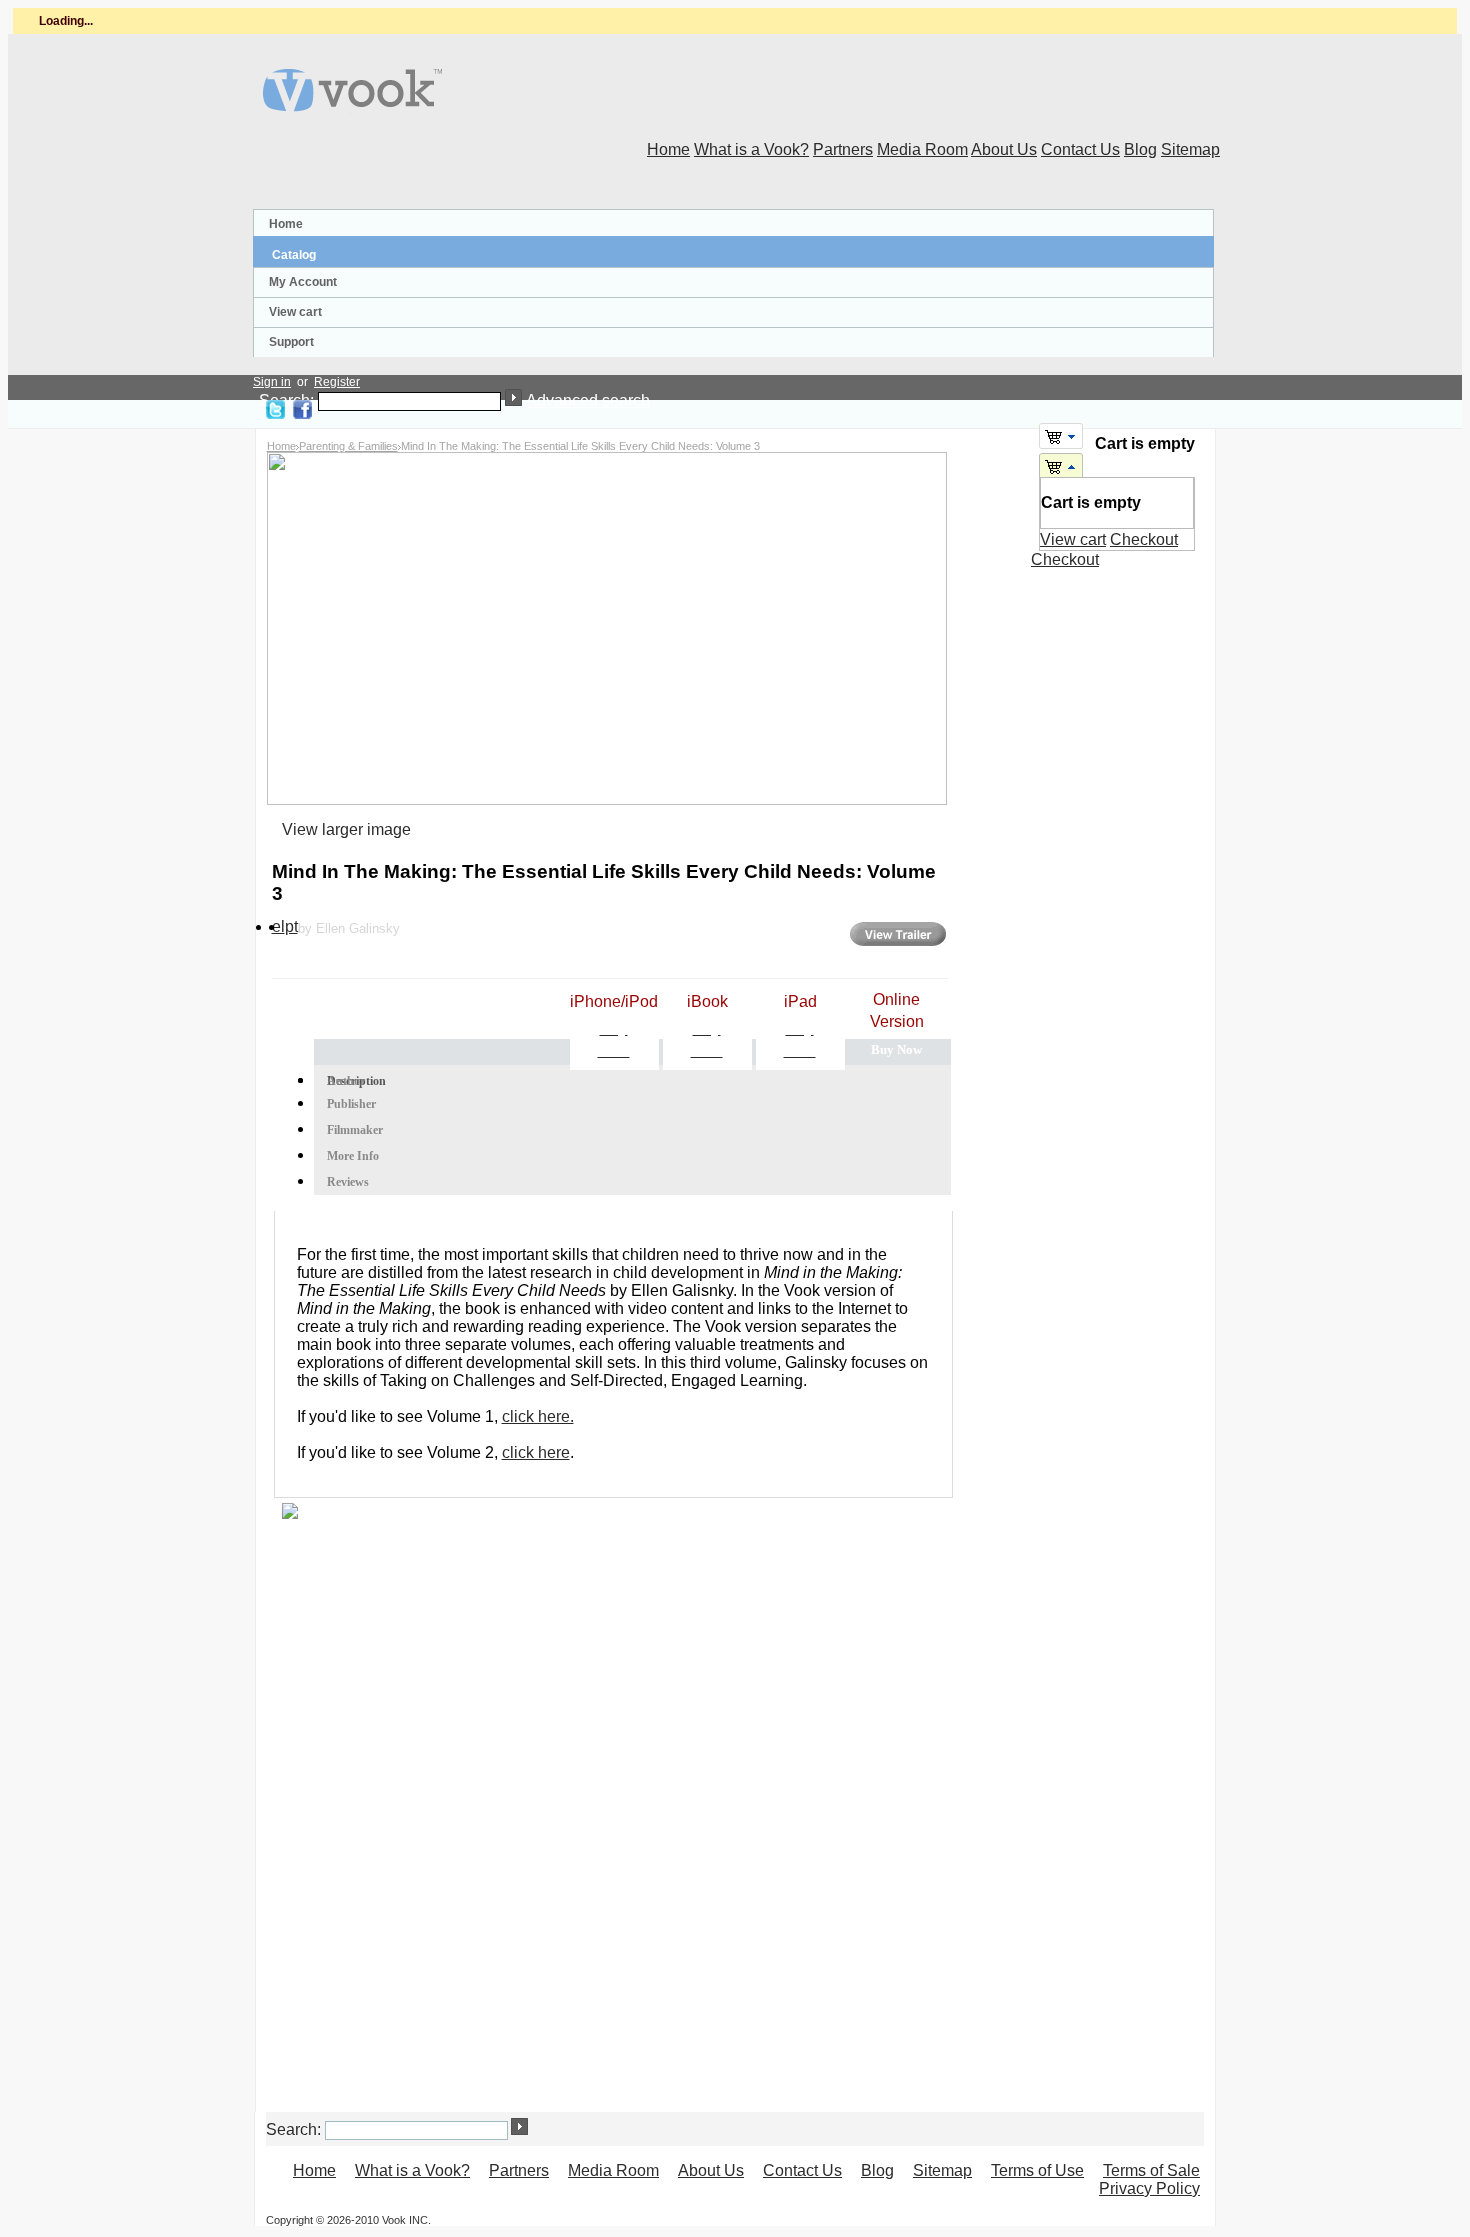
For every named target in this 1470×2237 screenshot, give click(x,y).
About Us (1004, 149)
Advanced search (588, 400)
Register (337, 382)
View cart (295, 312)
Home (668, 149)
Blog (1140, 149)
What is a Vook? (751, 149)
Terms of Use (1037, 2170)
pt (291, 926)
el (278, 926)
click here (536, 1452)
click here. (538, 1416)
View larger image (346, 829)
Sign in (272, 382)
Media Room (922, 149)
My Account (303, 282)
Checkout (1144, 539)
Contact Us (1080, 149)
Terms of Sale (1151, 2170)
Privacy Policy (1149, 2188)
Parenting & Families (348, 446)
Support (291, 342)
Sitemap (1190, 149)
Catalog (294, 255)
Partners (843, 149)
